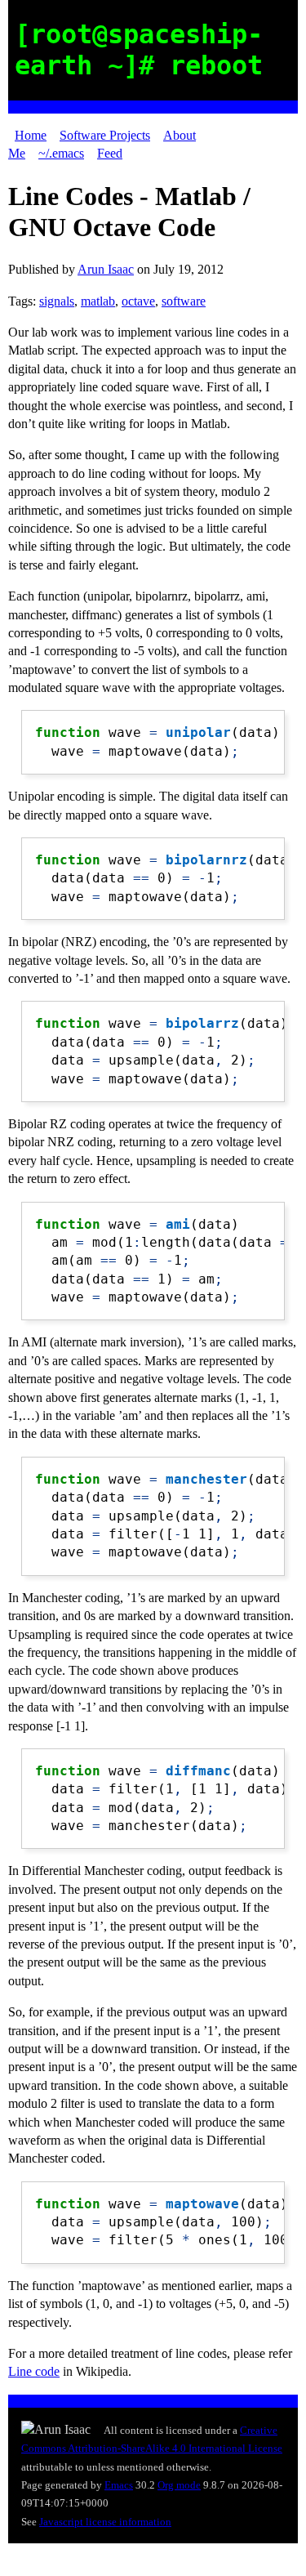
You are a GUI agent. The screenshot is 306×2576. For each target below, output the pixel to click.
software (184, 301)
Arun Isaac (106, 269)
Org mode (179, 2485)
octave (138, 301)
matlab (98, 301)
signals (57, 301)
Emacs (119, 2485)
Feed (110, 153)
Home (31, 135)
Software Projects (105, 135)
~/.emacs (61, 153)
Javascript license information (105, 2522)
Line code (34, 2371)
